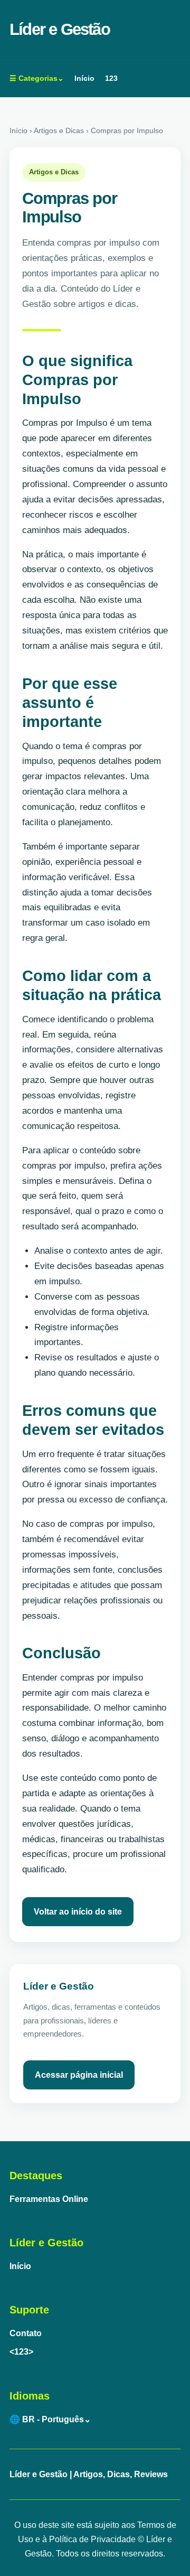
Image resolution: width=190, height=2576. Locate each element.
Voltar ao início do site (78, 1912)
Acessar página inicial (79, 2075)
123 (111, 78)
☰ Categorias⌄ (37, 78)
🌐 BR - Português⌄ (50, 2419)
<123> (21, 2352)
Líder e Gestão (60, 29)
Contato (26, 2333)
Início (84, 78)
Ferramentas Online (49, 2199)
